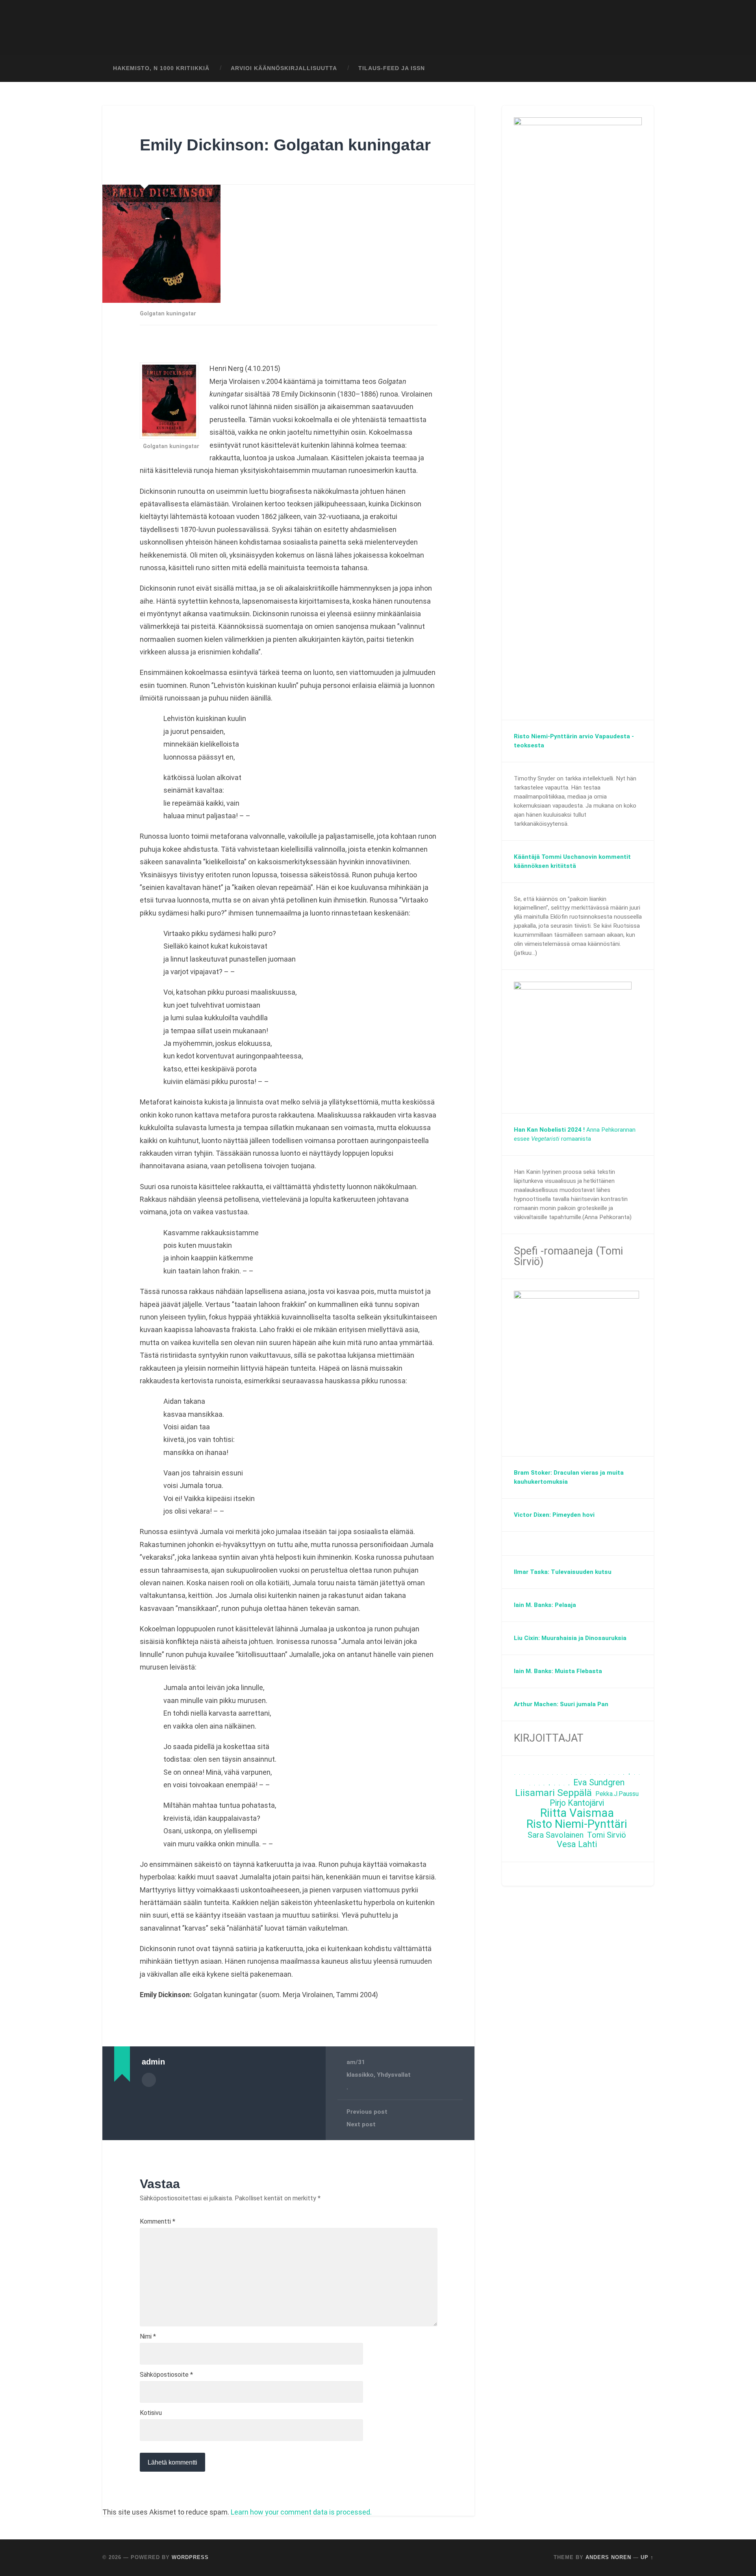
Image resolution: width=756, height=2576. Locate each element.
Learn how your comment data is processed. (301, 2512)
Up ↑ (647, 2557)
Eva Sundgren (599, 1783)
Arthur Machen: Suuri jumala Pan (561, 1704)
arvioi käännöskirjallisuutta (284, 68)
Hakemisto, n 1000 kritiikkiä (161, 68)
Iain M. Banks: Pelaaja (545, 1605)
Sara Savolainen (556, 1835)
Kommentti (157, 2222)
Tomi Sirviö (607, 1835)
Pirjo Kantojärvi (577, 1803)
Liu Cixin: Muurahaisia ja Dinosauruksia (570, 1638)
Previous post (367, 2112)
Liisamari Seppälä (553, 1793)
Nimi (148, 2337)
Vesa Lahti (577, 1845)
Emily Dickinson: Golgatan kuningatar (285, 145)
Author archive (149, 2080)
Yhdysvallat (394, 2075)
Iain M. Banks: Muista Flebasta (558, 1671)
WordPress (190, 2557)
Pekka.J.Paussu (617, 1794)
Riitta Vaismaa (577, 1813)
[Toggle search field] (640, 69)
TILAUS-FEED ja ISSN (392, 68)
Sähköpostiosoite (166, 2375)
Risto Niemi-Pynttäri (577, 1824)
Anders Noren (608, 2557)
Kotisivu (151, 2413)
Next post (361, 2124)
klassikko (360, 2075)
